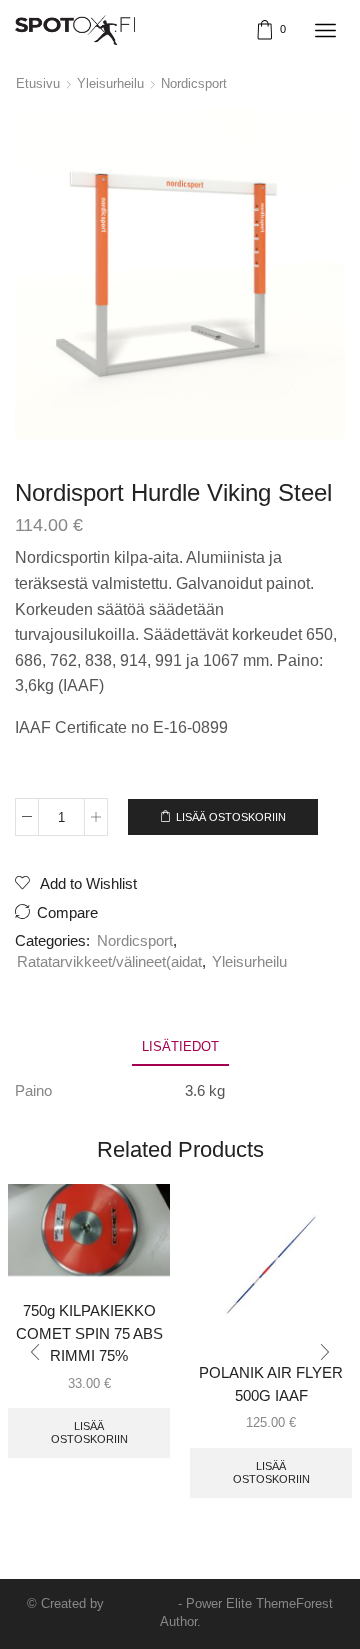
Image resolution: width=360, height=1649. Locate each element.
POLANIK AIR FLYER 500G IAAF (271, 1384)
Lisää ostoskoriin (231, 817)
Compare (67, 913)
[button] (35, 1353)
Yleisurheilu (110, 83)
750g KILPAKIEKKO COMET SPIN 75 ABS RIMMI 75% (89, 1333)
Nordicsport (194, 83)
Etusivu (38, 83)
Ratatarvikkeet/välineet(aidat (109, 962)
